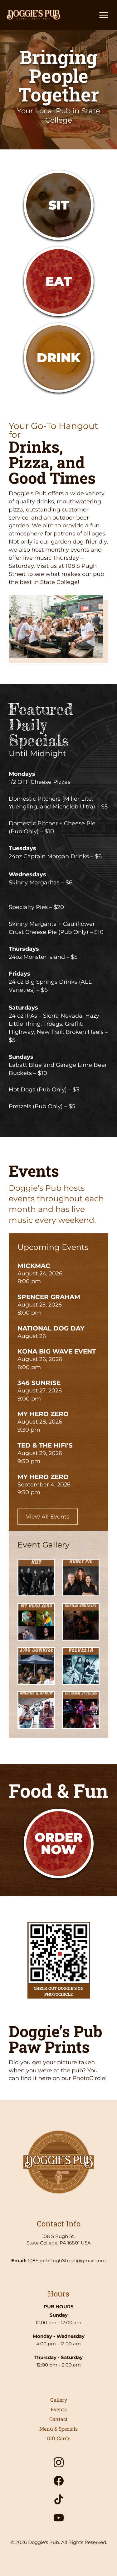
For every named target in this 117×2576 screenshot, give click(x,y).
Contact (58, 2419)
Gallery (59, 2400)
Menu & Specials (58, 2429)
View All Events (48, 1517)
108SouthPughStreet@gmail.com (67, 2260)
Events (59, 2409)
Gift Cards (59, 2438)
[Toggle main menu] (104, 15)
